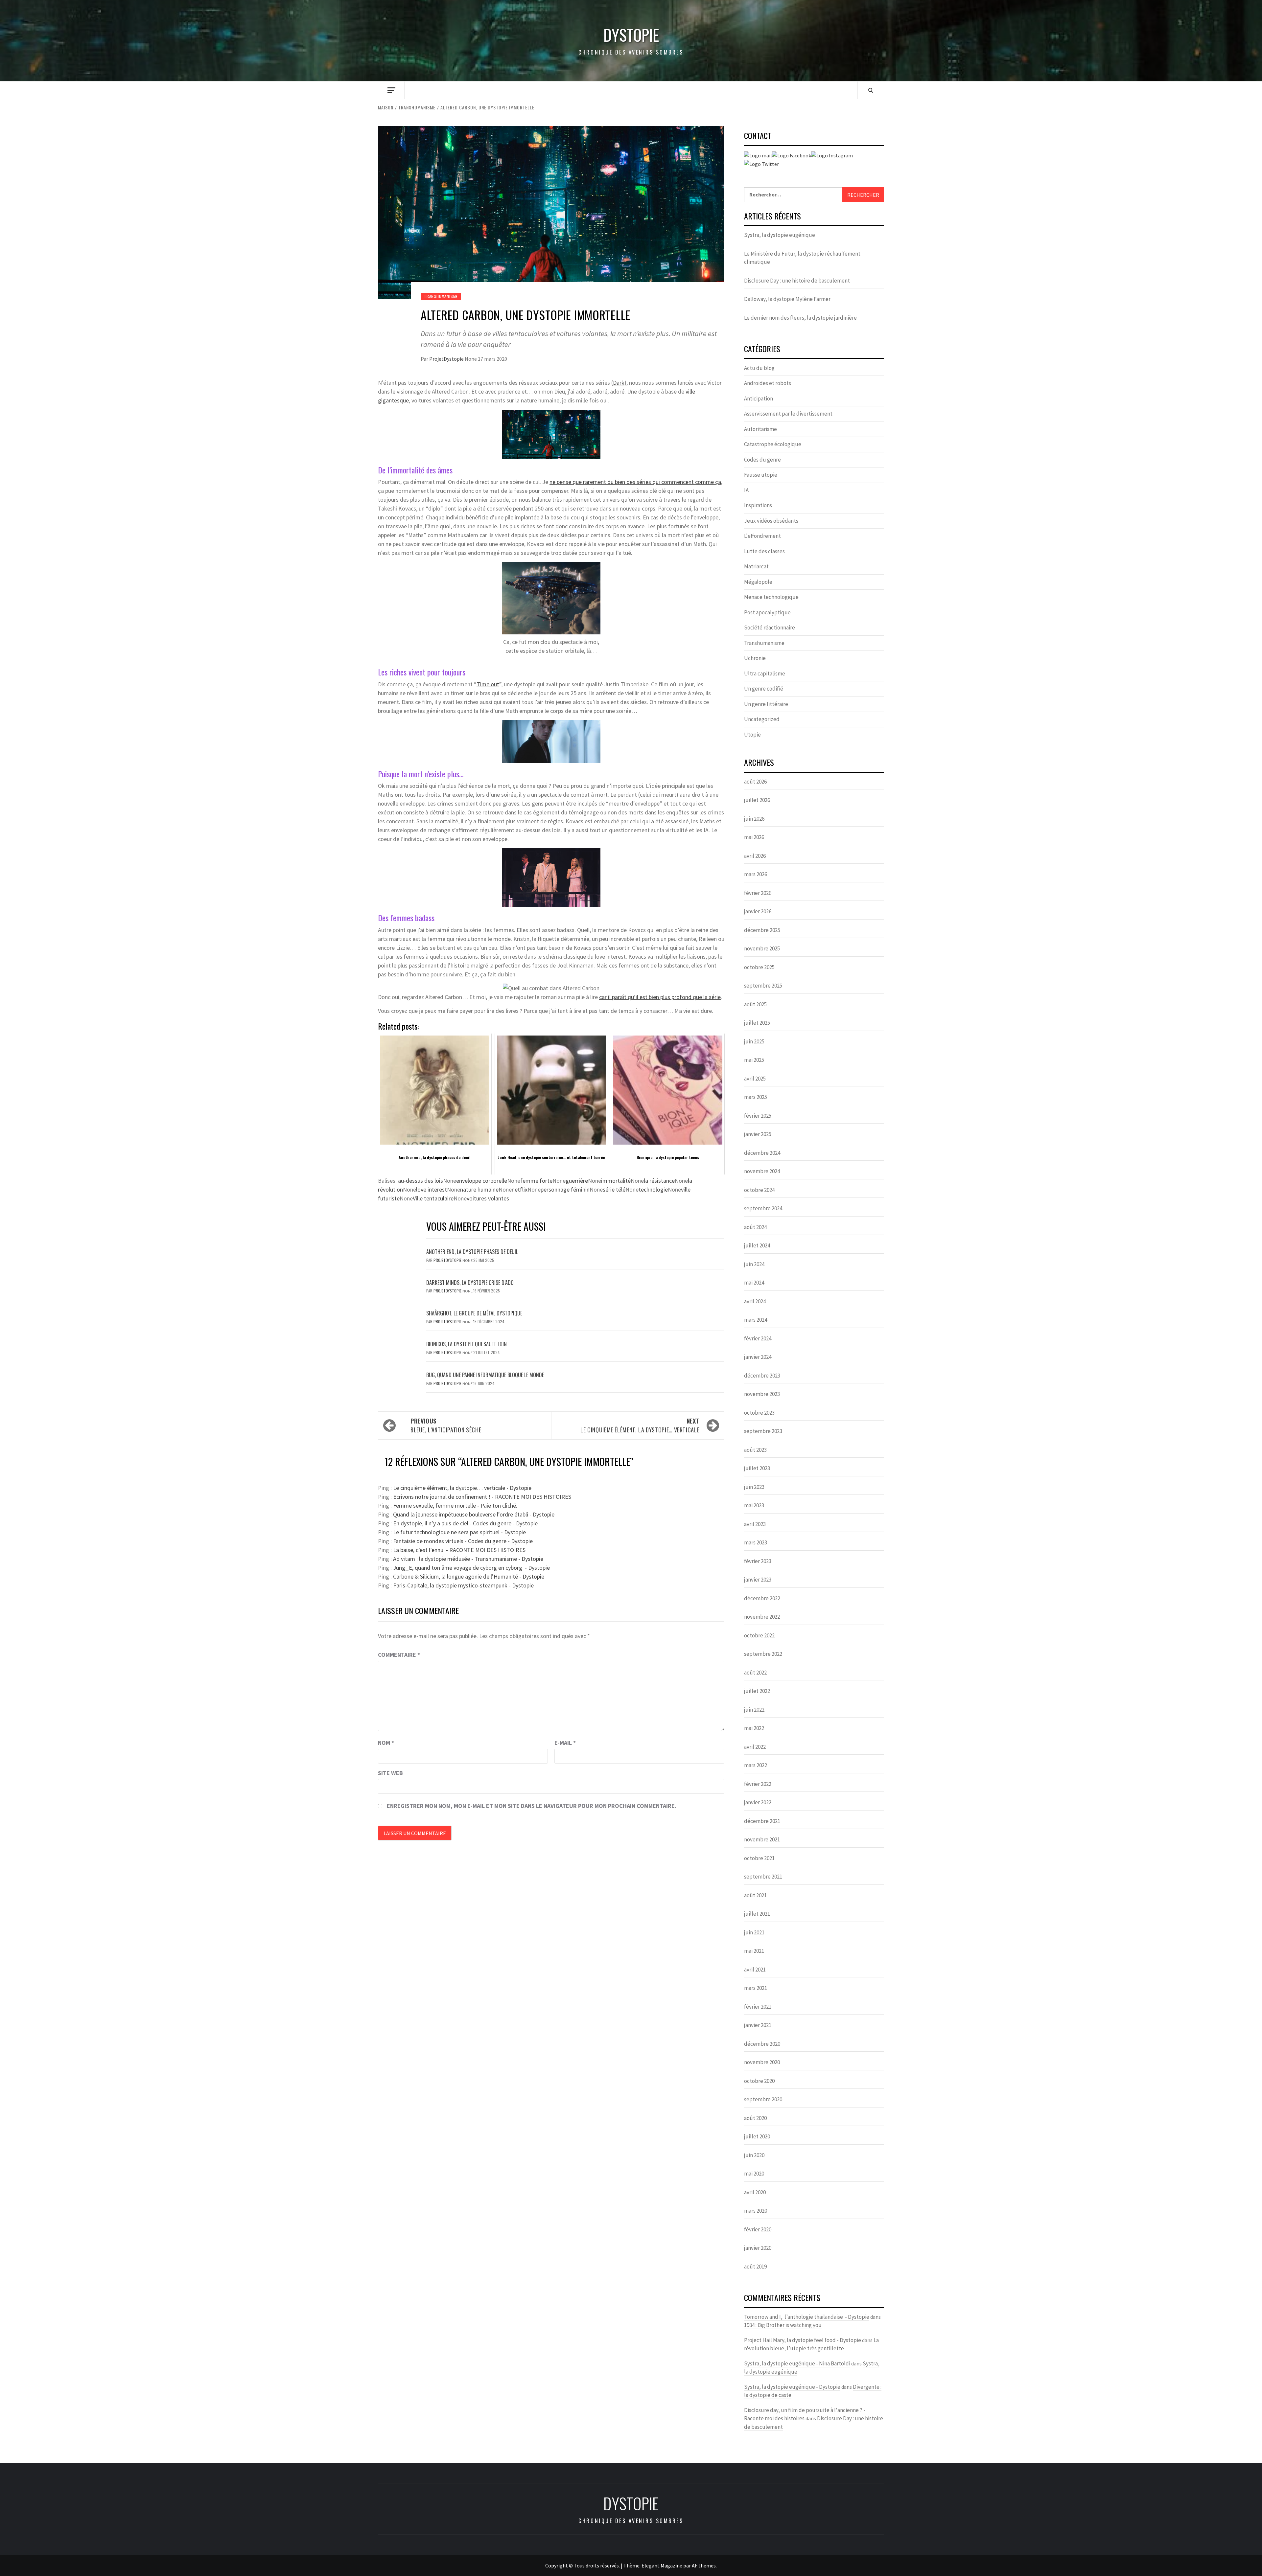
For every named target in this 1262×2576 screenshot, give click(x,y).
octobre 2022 (759, 1635)
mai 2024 (754, 1283)
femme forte (536, 1181)
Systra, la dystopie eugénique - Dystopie (792, 2387)
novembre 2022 (762, 1617)
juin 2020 (754, 2155)
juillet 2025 (757, 1023)
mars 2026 (756, 874)
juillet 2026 (757, 800)
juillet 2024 (757, 1245)
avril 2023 (755, 1524)
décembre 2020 (762, 2044)
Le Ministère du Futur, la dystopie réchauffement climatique (802, 258)
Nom (386, 1743)
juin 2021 (754, 1932)
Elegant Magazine (662, 2565)
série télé (614, 1189)
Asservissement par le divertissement (788, 414)
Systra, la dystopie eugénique (780, 235)
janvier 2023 (758, 1580)
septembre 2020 (763, 2099)
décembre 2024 (762, 1153)
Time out (488, 684)
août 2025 (755, 1004)
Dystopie (631, 35)
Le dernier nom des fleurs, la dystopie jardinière (800, 318)
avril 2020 (755, 2192)
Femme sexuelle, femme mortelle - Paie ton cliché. (455, 1505)
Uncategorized (762, 719)
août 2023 (755, 1450)
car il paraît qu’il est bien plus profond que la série (660, 997)
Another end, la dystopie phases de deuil (472, 1252)
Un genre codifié (764, 689)
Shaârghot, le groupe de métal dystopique (474, 1313)
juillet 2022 (757, 1691)
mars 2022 (756, 1765)
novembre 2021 (762, 1839)
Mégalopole (758, 582)
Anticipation (759, 399)
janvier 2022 (758, 1802)
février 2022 (758, 1784)
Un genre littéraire (766, 704)
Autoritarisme (760, 429)
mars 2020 (756, 2211)
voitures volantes (488, 1198)
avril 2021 (755, 1970)
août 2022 (755, 1673)
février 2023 (758, 1561)
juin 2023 (754, 1487)
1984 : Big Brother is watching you (783, 2325)
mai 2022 (754, 1728)
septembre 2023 (763, 1431)
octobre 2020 (759, 2081)
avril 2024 (755, 1301)
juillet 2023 (757, 1468)
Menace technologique (771, 597)
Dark (619, 383)
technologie (653, 1189)
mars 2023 (756, 1542)
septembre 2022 (763, 1654)
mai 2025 (754, 1060)
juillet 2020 (757, 2136)
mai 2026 (754, 837)
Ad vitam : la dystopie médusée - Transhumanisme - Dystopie (468, 1559)
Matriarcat (756, 566)
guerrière (577, 1181)
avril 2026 (755, 856)
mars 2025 (756, 1097)
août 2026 (755, 782)
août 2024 (755, 1227)
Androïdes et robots (768, 383)
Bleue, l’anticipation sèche (446, 1425)
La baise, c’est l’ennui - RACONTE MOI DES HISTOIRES (459, 1550)
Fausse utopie (761, 475)
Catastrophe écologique (773, 444)
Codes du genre (762, 460)
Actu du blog (759, 368)
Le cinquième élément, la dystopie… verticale (640, 1425)
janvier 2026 (758, 911)
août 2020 (755, 2118)
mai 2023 (754, 1505)
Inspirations (758, 505)
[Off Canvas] (391, 90)
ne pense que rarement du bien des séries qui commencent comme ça (635, 482)
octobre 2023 (759, 1413)
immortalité (616, 1181)
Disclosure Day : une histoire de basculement (797, 281)
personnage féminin (565, 1189)
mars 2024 (756, 1320)
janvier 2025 (758, 1134)
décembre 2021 (762, 1821)
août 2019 (755, 2267)
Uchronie (755, 658)
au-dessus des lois (421, 1181)
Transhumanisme (441, 296)
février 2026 (758, 893)
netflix (520, 1189)
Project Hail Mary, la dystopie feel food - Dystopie (803, 2340)
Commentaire (399, 1655)
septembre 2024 (763, 1208)
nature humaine (479, 1189)
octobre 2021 (759, 1858)
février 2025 (758, 1116)
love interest (432, 1189)
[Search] (871, 90)
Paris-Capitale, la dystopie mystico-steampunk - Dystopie (463, 1585)
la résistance (659, 1181)
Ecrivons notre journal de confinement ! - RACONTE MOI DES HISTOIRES (482, 1497)
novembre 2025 (762, 948)
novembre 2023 (762, 1394)
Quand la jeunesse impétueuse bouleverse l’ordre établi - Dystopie (474, 1514)
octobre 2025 (759, 967)
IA (746, 490)
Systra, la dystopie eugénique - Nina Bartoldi (797, 2363)
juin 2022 (754, 1710)
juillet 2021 (757, 1914)
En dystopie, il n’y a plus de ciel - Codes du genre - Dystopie (465, 1523)
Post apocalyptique (767, 612)
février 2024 (758, 1338)
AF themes (704, 2565)
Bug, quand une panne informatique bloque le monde (485, 1375)
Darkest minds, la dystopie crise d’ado (471, 1283)
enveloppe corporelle (482, 1181)
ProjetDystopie (447, 359)
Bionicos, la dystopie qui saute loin (467, 1344)
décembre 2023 (762, 1376)
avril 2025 (755, 1079)
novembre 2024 (762, 1171)
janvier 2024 (758, 1357)
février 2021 (758, 2007)
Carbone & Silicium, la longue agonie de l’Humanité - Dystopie (469, 1576)
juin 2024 (754, 1264)
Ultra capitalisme (765, 673)
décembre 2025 (762, 930)
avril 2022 (755, 1747)
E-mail (565, 1743)
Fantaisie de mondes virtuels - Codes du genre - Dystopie (463, 1541)
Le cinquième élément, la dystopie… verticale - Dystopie (462, 1488)
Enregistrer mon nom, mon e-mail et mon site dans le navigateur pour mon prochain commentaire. (532, 1806)
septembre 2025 (763, 986)
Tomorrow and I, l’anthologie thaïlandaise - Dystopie (807, 2317)
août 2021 (755, 1895)
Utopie (752, 735)
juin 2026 (754, 819)
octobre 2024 (759, 1190)
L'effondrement (762, 536)
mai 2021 (754, 1951)
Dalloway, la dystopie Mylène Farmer (788, 299)
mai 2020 (754, 2174)
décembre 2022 (762, 1598)
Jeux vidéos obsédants (771, 521)
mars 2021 (756, 1988)
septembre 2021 (763, 1877)
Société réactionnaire (770, 627)
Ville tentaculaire (433, 1198)
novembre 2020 (762, 2062)
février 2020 (758, 2229)
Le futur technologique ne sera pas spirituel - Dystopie (459, 1532)
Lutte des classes (764, 551)
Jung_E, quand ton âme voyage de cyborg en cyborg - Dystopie (471, 1568)
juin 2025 (754, 1041)
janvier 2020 (758, 2248)
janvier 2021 (758, 2025)
